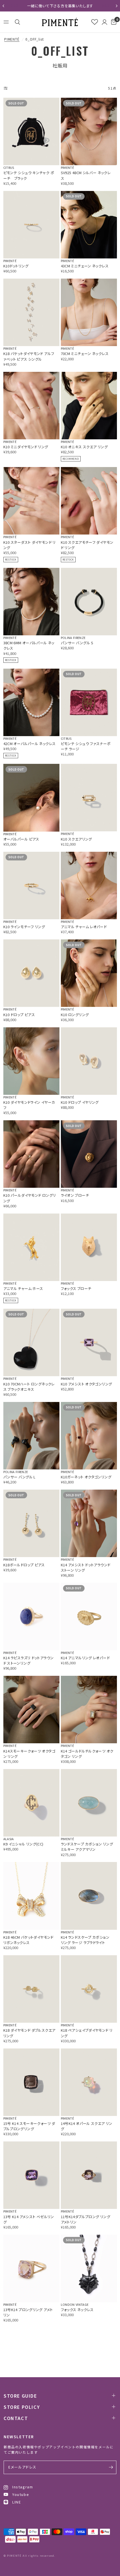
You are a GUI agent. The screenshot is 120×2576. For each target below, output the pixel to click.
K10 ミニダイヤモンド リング (26, 447)
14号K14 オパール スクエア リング (87, 2126)
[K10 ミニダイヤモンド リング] (31, 406)
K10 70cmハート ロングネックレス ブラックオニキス (29, 1387)
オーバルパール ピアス (21, 839)
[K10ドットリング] (31, 225)
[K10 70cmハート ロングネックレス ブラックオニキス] (31, 1342)
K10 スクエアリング (76, 839)
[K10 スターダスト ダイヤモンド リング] (31, 501)
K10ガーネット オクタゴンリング (86, 1477)
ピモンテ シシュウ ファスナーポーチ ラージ (86, 746)
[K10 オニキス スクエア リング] (89, 406)
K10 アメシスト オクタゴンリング (87, 1384)
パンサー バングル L (19, 1477)
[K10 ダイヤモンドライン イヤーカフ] (31, 1061)
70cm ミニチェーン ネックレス (85, 354)
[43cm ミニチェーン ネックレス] (89, 225)
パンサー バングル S (77, 643)
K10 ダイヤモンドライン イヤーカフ (29, 1105)
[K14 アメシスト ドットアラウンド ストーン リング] (89, 1523)
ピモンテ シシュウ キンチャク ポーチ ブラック (29, 175)
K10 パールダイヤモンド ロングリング (30, 1198)
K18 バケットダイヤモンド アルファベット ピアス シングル (29, 356)
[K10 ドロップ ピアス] (31, 973)
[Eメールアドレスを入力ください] (111, 2467)
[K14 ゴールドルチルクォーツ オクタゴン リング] (89, 1710)
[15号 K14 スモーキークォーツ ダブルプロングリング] (31, 2082)
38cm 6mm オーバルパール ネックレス (29, 645)
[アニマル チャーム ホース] (31, 1247)
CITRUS (9, 167)
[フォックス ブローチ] (89, 1247)
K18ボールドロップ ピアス (24, 1565)
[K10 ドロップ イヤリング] (89, 1061)
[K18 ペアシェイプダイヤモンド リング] (89, 1989)
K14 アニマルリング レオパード (85, 1658)
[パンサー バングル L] (31, 1436)
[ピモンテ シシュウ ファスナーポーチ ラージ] (89, 702)
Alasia (9, 1839)
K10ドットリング (16, 266)
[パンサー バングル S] (89, 602)
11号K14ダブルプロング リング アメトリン (86, 2219)
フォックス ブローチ (76, 1288)
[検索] (16, 22)
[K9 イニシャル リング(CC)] (31, 1803)
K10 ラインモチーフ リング (24, 927)
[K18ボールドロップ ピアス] (31, 1523)
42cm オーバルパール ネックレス (30, 744)
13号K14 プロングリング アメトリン (28, 2312)
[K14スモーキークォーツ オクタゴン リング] (31, 1710)
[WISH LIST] (95, 22)
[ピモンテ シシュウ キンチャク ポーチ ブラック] (31, 131)
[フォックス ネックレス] (89, 2268)
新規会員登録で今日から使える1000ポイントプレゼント (60, 6)
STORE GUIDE (20, 2396)
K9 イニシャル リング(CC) (23, 1844)
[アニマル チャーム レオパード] (89, 886)
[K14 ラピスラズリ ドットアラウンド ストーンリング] (31, 1617)
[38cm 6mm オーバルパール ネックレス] (31, 602)
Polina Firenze (73, 638)
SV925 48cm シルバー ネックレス (86, 175)
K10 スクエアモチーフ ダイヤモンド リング (87, 545)
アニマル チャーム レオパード (84, 927)
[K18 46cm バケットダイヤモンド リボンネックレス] (31, 1896)
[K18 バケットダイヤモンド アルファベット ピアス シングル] (31, 312)
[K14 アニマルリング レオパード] (89, 1617)
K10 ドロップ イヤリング (80, 1102)
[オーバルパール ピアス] (31, 798)
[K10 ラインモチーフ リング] (31, 886)
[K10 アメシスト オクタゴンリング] (89, 1342)
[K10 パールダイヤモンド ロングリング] (31, 1154)
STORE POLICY (22, 2407)
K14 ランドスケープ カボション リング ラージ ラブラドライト (85, 1940)
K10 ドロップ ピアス (19, 1015)
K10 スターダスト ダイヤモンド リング (30, 545)
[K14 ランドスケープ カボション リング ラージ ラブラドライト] (89, 1896)
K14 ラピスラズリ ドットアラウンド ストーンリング (29, 1660)
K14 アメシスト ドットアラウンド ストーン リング (86, 1567)
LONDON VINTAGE (75, 2304)
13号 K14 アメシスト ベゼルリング (29, 2219)
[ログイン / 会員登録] (105, 22)
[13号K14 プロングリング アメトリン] (31, 2268)
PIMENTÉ (12, 39)
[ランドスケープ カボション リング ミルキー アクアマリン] (89, 1803)
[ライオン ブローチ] (89, 1154)
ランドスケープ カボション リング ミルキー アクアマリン (87, 1847)
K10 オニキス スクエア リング (84, 447)
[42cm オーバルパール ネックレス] (31, 702)
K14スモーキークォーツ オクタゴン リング (29, 1754)
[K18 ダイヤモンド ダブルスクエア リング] (31, 1989)
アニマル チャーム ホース (23, 1288)
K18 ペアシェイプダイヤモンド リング (87, 2033)
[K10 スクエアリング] (89, 798)
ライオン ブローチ (75, 1195)
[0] (113, 22)
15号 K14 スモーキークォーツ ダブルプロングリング (29, 2126)
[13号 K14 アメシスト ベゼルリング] (31, 2175)
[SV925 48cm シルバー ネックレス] (89, 131)
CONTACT (16, 2418)
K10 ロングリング (75, 1015)
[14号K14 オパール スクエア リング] (89, 2082)
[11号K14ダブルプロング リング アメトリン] (89, 2175)
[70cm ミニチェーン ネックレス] (89, 312)
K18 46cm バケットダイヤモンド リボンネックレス (28, 1940)
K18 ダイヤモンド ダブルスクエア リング (29, 2033)
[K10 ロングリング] (89, 973)
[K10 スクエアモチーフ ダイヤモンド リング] (89, 501)
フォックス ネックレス (77, 2310)
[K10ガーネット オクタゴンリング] (89, 1436)
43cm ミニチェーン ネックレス (85, 266)
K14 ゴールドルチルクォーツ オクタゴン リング (87, 1754)
